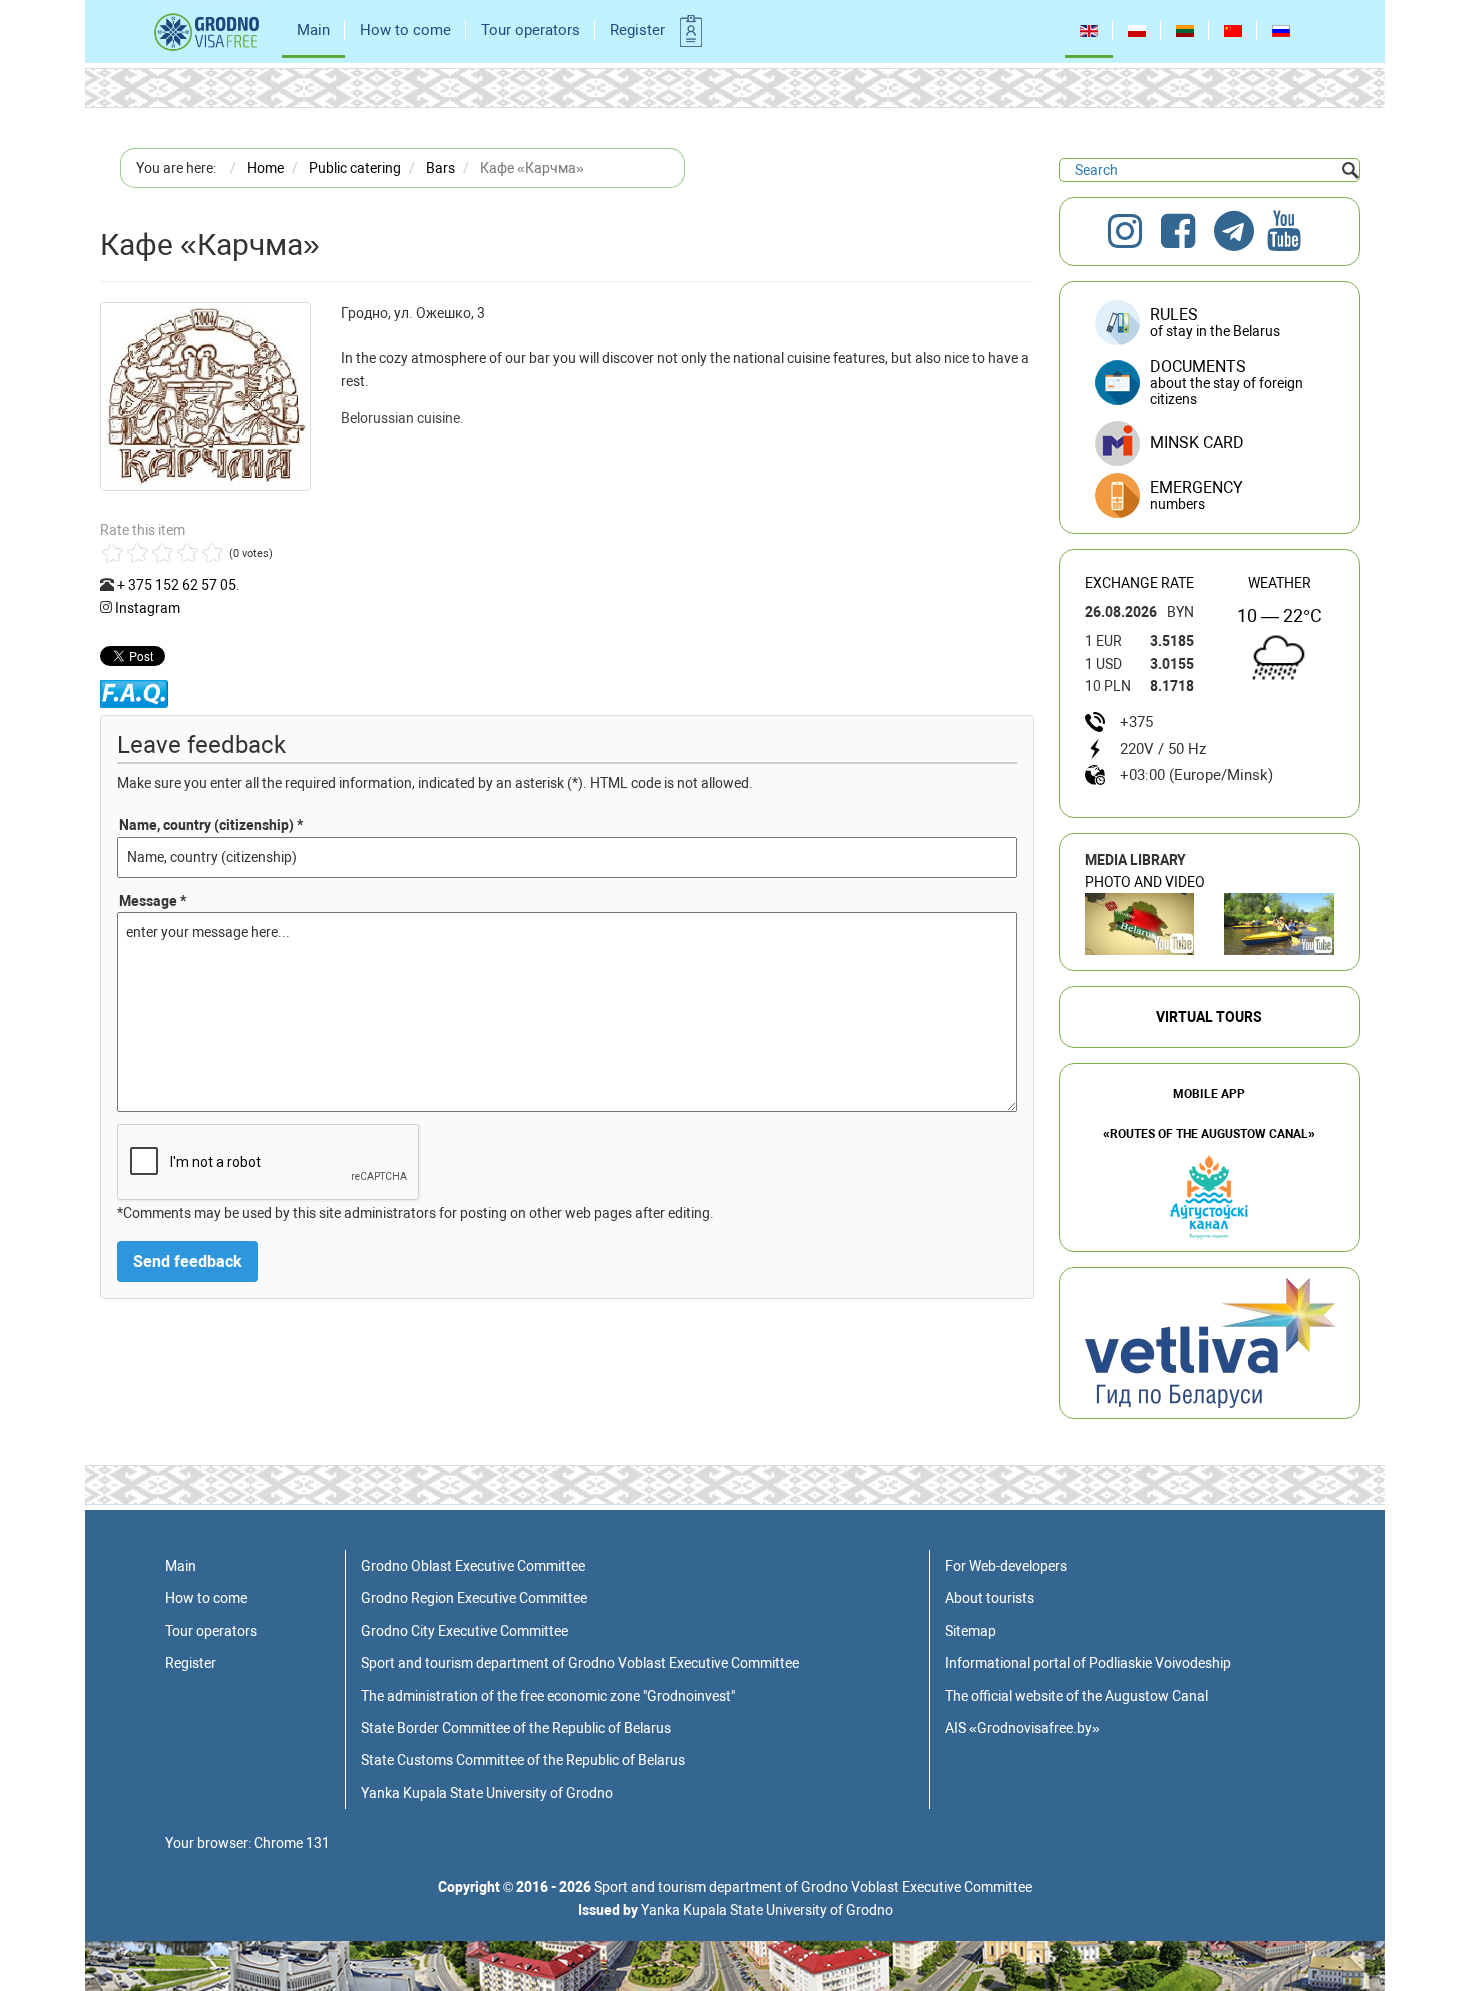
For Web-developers (1006, 1566)
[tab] (1209, 496)
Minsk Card (1197, 442)
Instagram (147, 608)
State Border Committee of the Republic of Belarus (516, 1728)
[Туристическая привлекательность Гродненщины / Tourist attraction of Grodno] (1140, 924)
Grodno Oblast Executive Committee (473, 1566)
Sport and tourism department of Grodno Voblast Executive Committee (580, 1663)
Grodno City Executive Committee (464, 1631)
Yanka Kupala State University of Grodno (487, 1793)
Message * (152, 901)
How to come (405, 30)
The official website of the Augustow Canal (1076, 1696)
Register (637, 30)
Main (313, 30)
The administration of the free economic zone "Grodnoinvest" (548, 1696)
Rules (1215, 322)
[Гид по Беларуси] (1210, 1342)
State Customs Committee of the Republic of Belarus (523, 1760)
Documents (1226, 382)
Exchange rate (1139, 583)
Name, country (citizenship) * (211, 825)
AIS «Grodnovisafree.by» (1022, 1728)
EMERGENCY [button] (1196, 495)
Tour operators (530, 30)
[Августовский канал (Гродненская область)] (1279, 924)
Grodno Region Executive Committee (474, 1598)
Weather (1279, 583)
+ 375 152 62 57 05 (176, 585)
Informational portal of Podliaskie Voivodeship (1088, 1663)
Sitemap (970, 1631)
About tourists (989, 1598)
